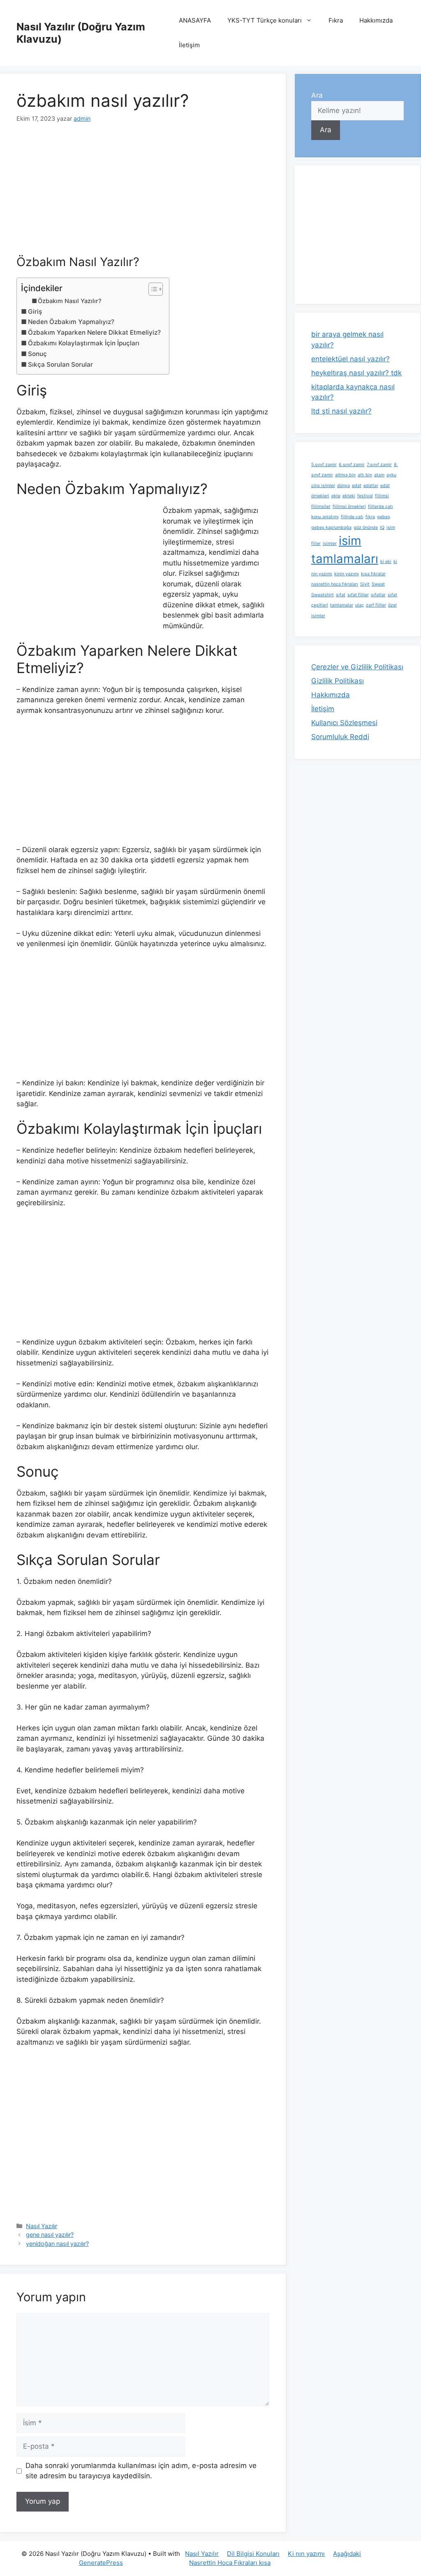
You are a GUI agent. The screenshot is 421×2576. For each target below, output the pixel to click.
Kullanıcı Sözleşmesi (344, 723)
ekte (336, 496)
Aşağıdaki (347, 2554)
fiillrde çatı (352, 517)
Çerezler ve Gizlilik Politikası (357, 667)
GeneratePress (101, 2563)
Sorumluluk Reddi (340, 737)
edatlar (371, 486)
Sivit (365, 584)
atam (379, 475)
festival (365, 496)
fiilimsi (382, 496)
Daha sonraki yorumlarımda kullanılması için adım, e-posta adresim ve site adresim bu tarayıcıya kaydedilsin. (141, 2471)
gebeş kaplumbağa (331, 527)
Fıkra (336, 20)
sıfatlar (378, 595)
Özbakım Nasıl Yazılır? (70, 301)
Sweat (378, 584)
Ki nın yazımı (306, 2554)
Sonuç (37, 354)
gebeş (384, 517)
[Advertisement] (143, 194)
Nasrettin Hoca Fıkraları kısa (230, 2563)
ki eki (386, 562)
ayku (391, 475)
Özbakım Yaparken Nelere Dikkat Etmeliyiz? (94, 332)
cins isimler (323, 486)
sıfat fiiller (358, 595)
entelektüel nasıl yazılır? (350, 359)
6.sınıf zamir (352, 465)
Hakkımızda (376, 20)
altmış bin (345, 475)
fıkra (370, 517)
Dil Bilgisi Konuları (253, 2554)
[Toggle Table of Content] (152, 289)
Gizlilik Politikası (338, 681)
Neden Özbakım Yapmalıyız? (71, 322)
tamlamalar (342, 605)
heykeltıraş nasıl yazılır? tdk (356, 373)
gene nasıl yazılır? (50, 2235)
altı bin (365, 475)
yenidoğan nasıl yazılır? (57, 2244)
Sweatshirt (323, 595)
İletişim (189, 45)
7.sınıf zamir (379, 465)
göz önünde (366, 527)
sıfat (341, 595)
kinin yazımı (347, 574)
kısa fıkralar (373, 574)
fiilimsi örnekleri (349, 507)
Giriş (35, 311)
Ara (317, 95)
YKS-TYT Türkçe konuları (265, 20)
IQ (382, 527)
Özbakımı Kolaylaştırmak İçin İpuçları (84, 343)
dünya (344, 486)
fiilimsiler (321, 507)
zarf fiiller (376, 605)
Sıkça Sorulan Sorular (60, 364)
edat (357, 486)
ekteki (349, 496)
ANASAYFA (195, 20)
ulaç (360, 605)
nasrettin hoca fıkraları (335, 584)
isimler (330, 543)
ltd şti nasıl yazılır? (341, 411)
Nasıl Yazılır (42, 2226)
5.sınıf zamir (324, 465)
